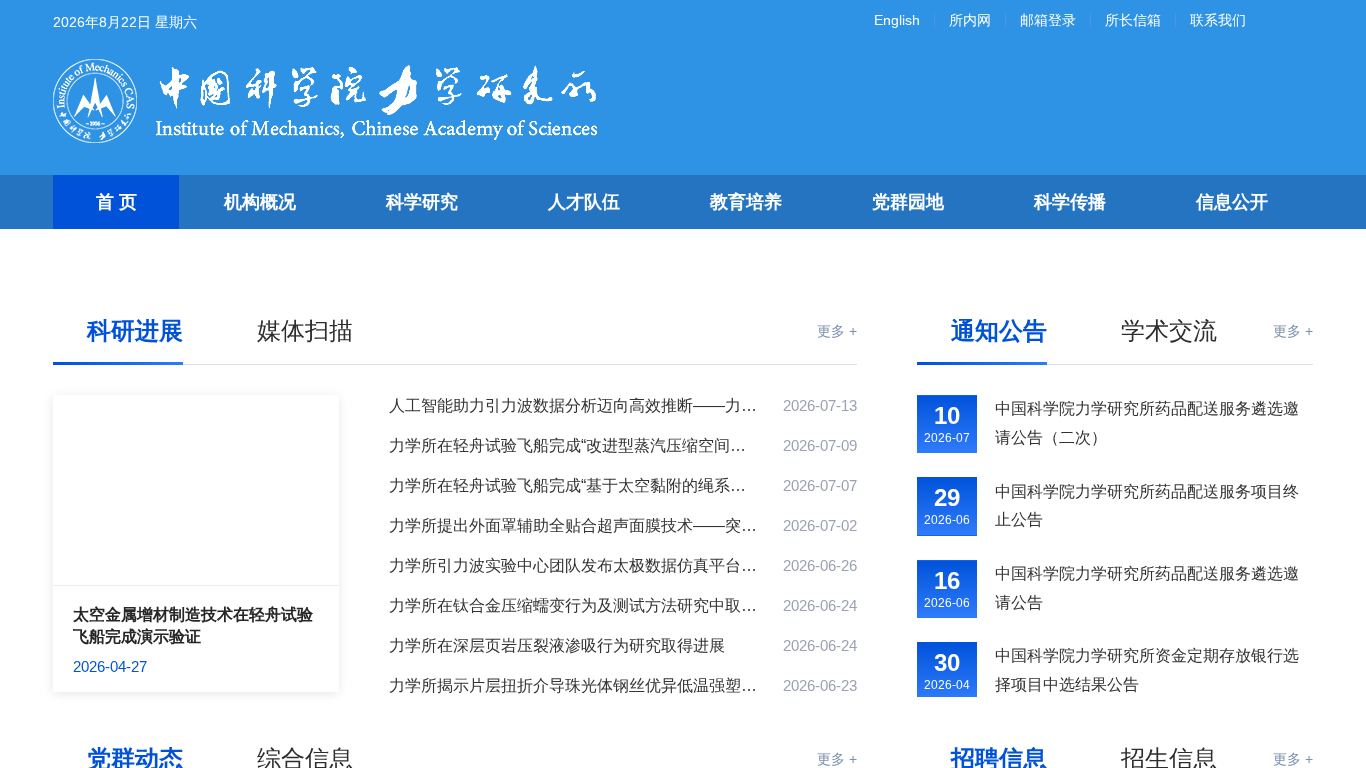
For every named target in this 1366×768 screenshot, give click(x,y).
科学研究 (422, 202)
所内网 (970, 20)
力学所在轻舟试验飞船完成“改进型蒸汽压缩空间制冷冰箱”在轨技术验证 (574, 445)
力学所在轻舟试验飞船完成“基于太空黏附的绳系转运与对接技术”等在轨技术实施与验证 (574, 485)
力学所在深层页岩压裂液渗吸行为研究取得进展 (557, 645)
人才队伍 (584, 202)
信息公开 (1232, 202)
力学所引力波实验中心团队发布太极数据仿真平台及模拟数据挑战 (574, 565)
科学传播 (1070, 202)
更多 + (837, 331)
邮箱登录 (1048, 20)
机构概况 (260, 202)
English (897, 20)
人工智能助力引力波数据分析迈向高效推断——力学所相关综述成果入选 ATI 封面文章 (574, 405)
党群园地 (908, 202)
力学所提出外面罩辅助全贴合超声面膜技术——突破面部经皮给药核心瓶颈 (574, 525)
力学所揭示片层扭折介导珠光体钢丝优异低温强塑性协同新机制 (574, 685)
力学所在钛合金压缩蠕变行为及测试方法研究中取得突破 (574, 605)
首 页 (116, 202)
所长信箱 (1133, 20)
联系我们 (1218, 20)
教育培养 (746, 202)
